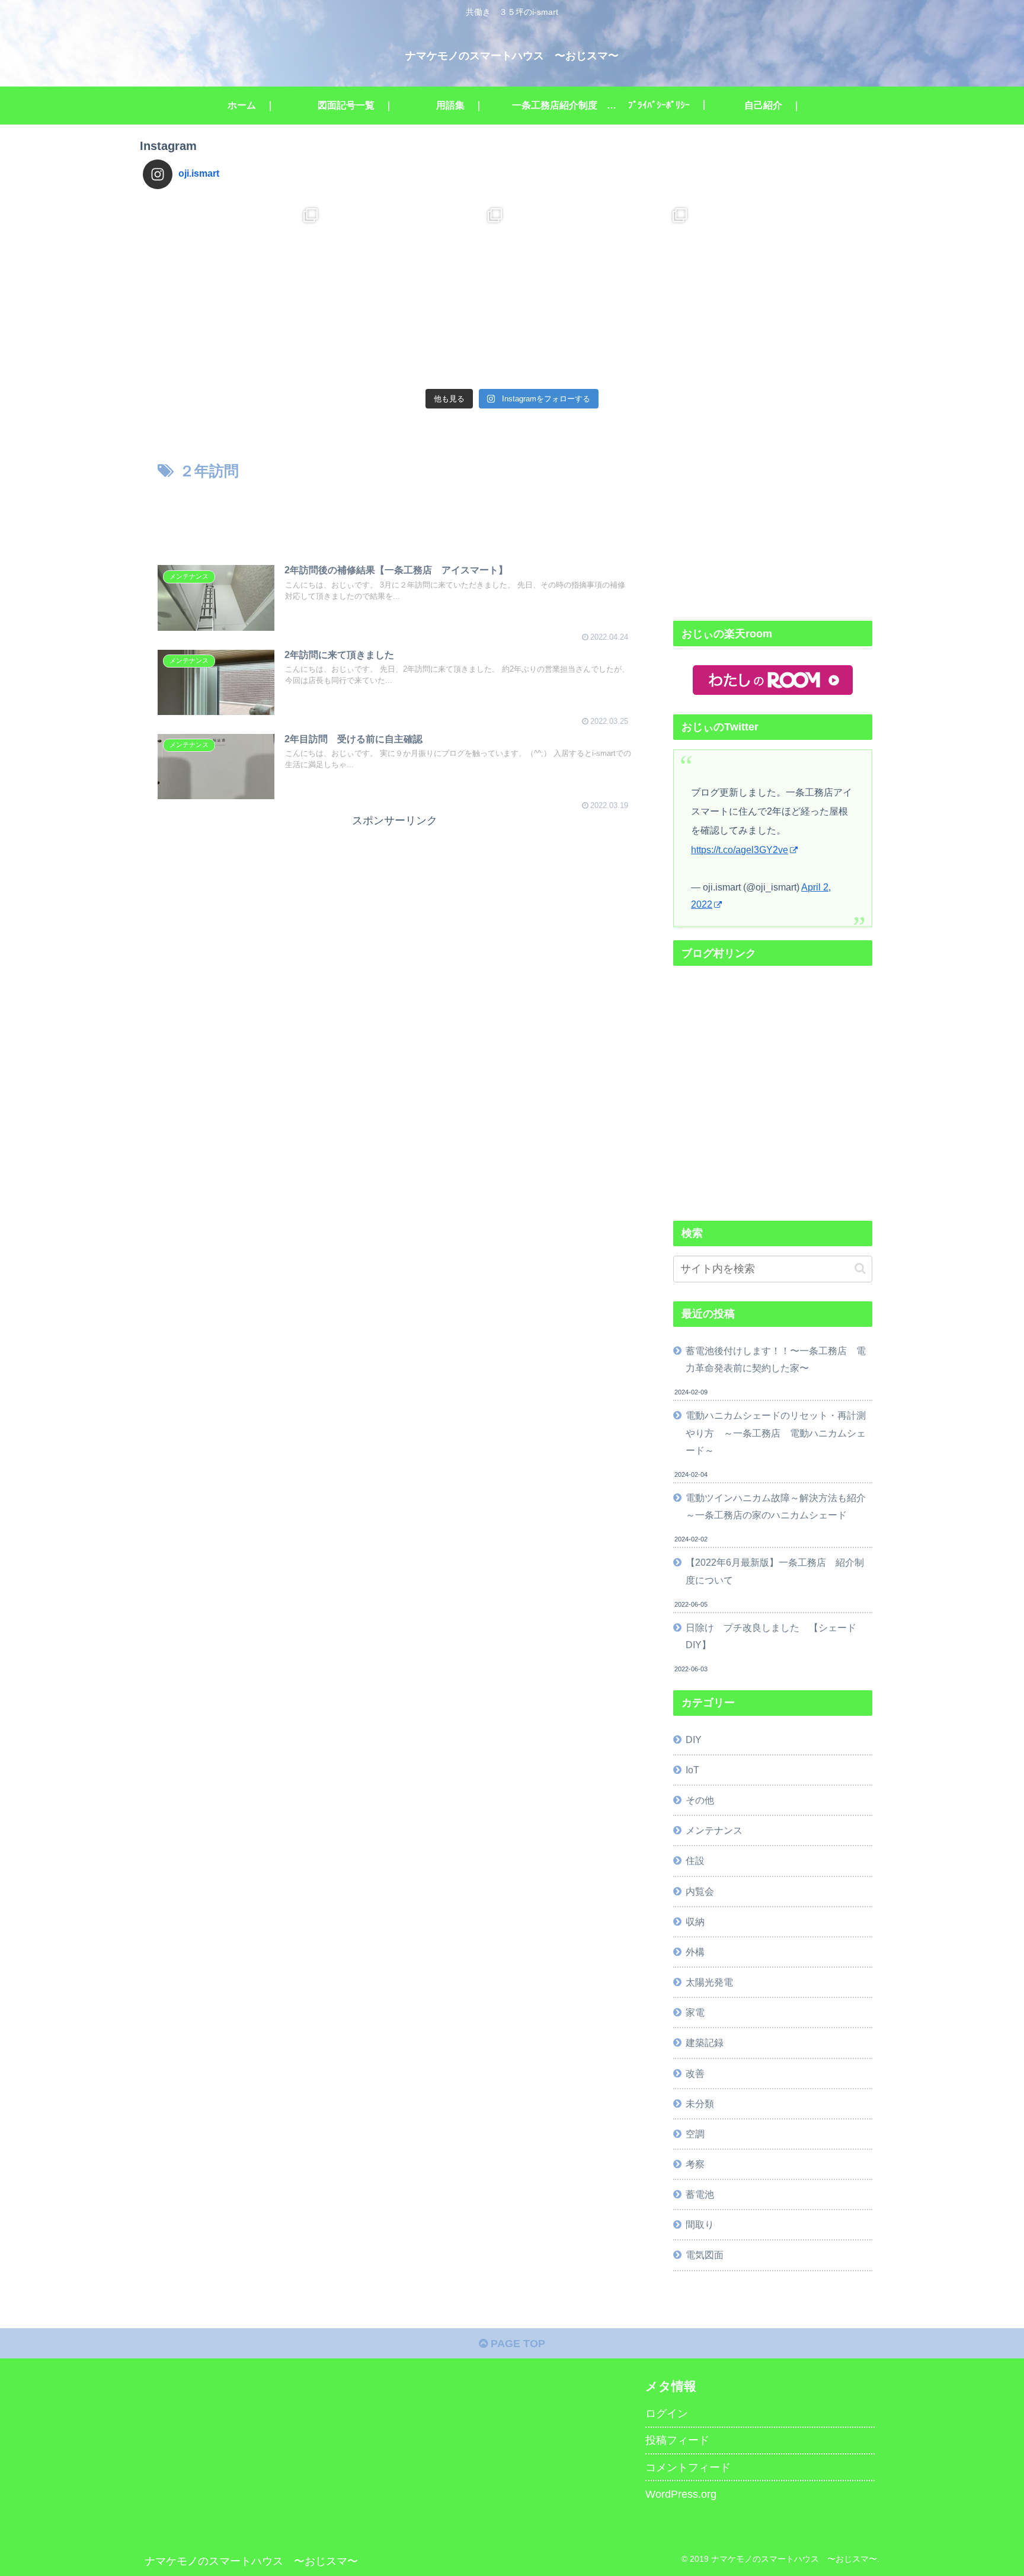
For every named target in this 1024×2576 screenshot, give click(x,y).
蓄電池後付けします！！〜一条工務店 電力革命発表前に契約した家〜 (776, 1359)
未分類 (700, 2103)
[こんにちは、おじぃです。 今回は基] (604, 291)
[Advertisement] (395, 516)
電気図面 (705, 2255)
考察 (695, 2164)
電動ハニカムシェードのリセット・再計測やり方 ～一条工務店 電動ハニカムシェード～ (776, 1432)
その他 (700, 1800)
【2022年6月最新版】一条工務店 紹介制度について (775, 1571)
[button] (860, 1268)
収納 (695, 1921)
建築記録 (705, 2042)
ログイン (667, 2414)
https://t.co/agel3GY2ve (740, 850)
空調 (695, 2134)
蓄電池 (700, 2194)
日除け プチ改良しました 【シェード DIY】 (776, 1636)
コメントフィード (688, 2468)
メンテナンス (714, 1830)
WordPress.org (681, 2494)
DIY (694, 1739)
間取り (700, 2224)
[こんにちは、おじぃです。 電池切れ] (420, 291)
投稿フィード (677, 2440)
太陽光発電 (709, 1982)
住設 (695, 1860)
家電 (695, 2012)
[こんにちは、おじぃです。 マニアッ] (235, 291)
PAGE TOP (516, 2344)
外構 (695, 1952)
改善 (695, 2073)
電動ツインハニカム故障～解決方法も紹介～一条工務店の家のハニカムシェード (776, 1506)
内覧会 (700, 1891)
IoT (692, 1770)
